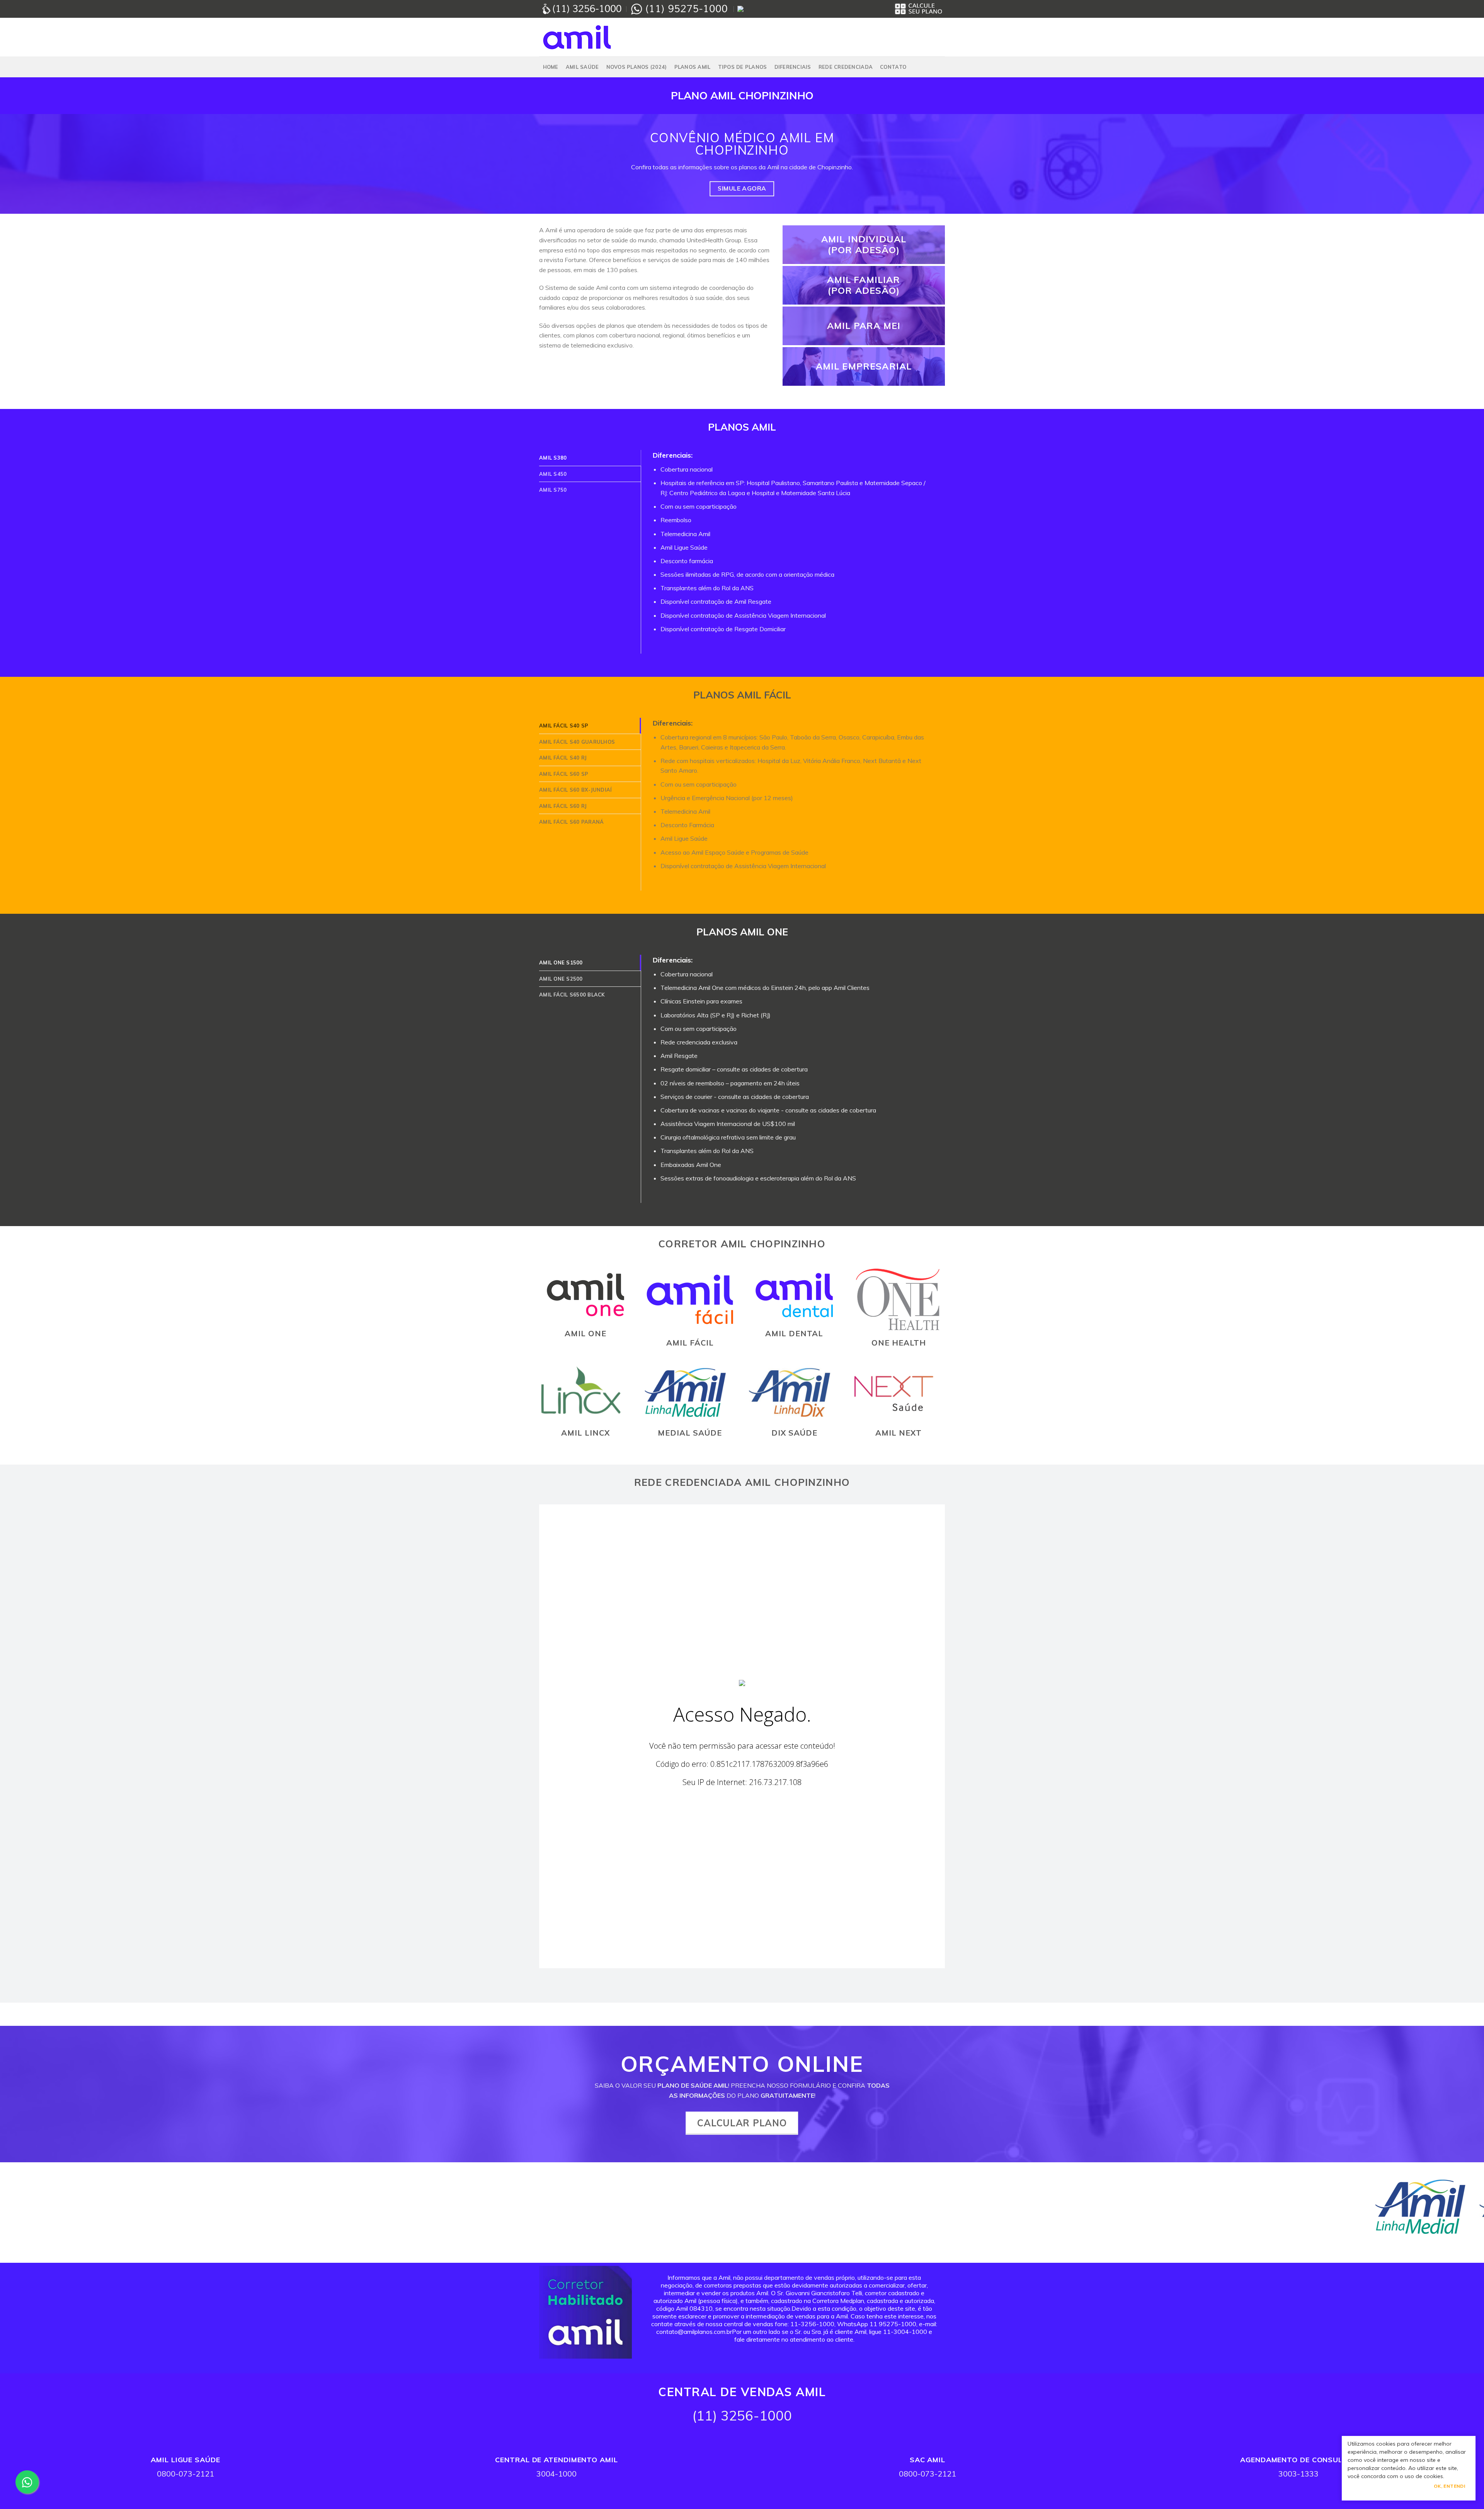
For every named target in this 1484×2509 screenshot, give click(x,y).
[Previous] (39, 2213)
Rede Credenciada (846, 67)
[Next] (1445, 2213)
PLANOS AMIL (693, 67)
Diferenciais (793, 67)
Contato (893, 67)
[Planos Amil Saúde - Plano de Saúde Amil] (578, 37)
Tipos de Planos (743, 67)
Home (551, 67)
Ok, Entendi (1449, 2486)
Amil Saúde (582, 67)
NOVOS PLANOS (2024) (637, 67)
